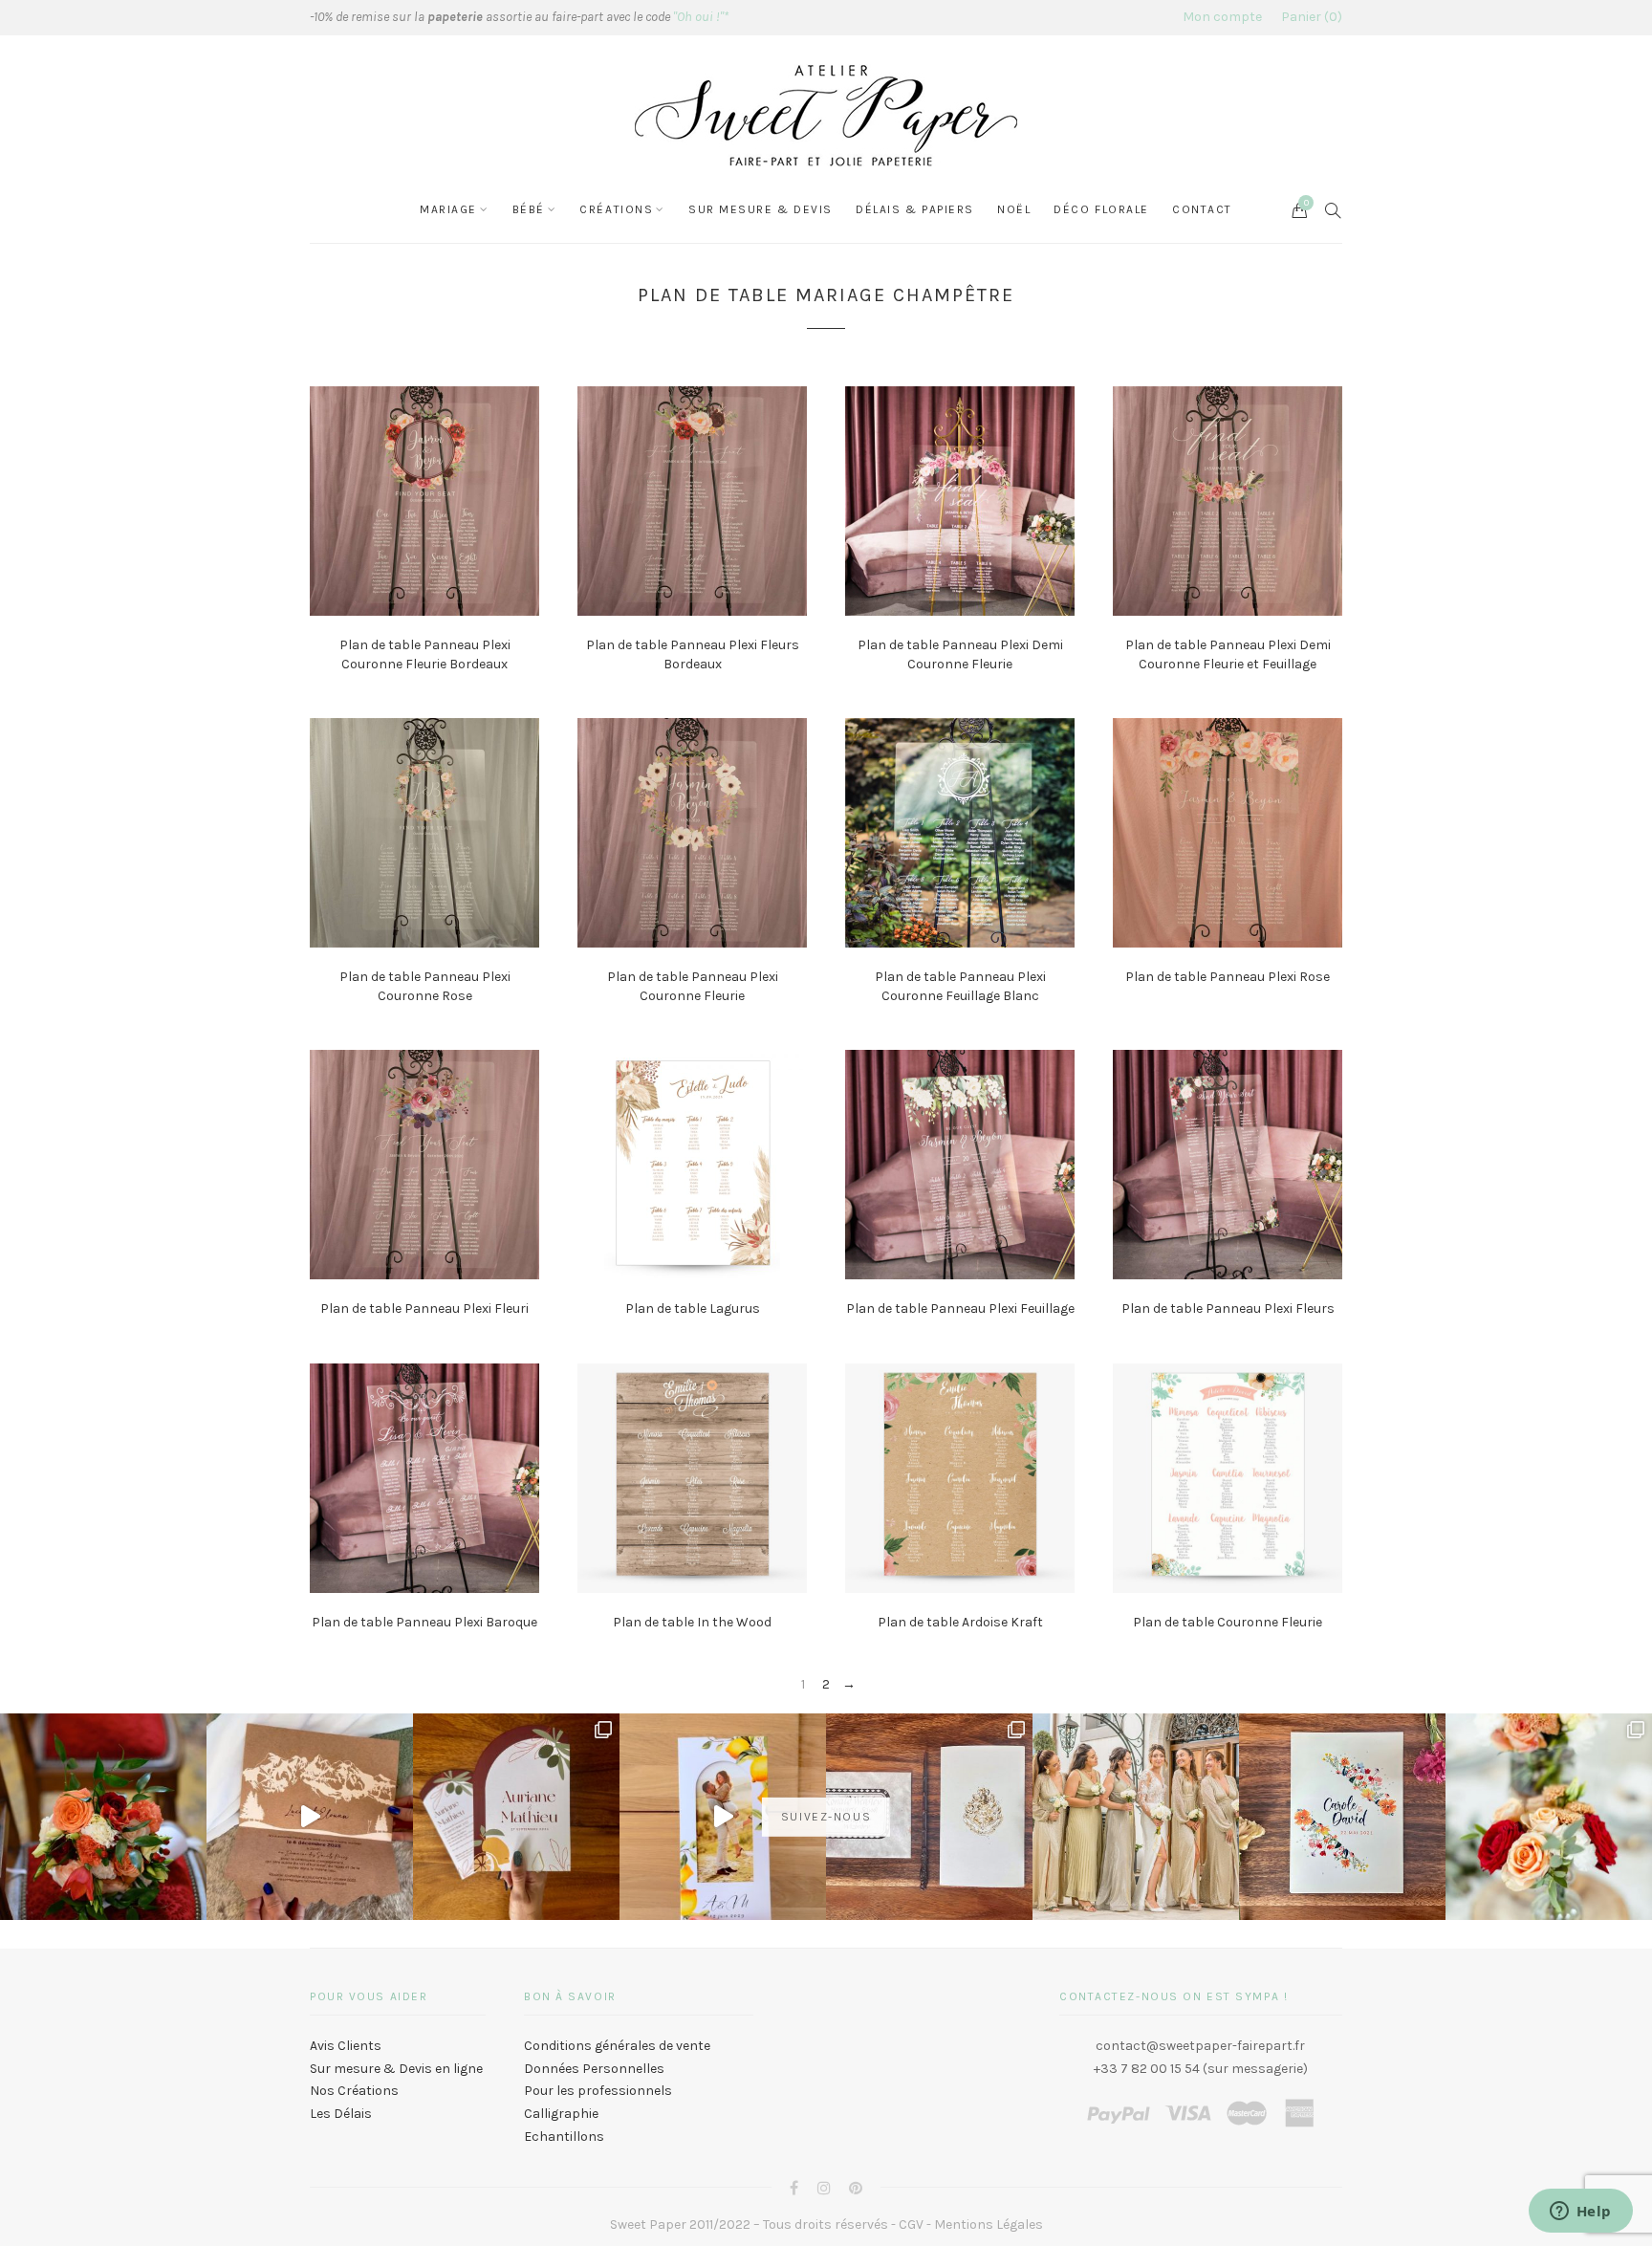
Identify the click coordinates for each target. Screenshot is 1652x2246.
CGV (911, 2224)
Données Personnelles (594, 2069)
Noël (1014, 209)
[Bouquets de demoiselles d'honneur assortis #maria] (1136, 1817)
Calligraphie (561, 2114)
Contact (1202, 209)
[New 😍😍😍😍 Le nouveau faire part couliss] (723, 1817)
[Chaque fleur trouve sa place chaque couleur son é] (103, 1817)
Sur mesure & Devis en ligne (396, 2069)
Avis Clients (346, 2046)
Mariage (448, 209)
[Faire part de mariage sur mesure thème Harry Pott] (929, 1817)
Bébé (529, 209)
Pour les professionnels (598, 2091)
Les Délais (341, 2114)
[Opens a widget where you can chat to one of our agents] (1580, 2213)
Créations (616, 209)
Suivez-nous (826, 1817)
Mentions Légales (989, 2224)
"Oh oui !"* (701, 17)
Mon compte (1222, 17)
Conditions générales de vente (617, 2046)
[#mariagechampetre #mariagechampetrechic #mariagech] (1549, 1817)
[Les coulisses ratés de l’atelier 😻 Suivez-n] (310, 1817)
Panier (1309, 17)
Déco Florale (1101, 209)
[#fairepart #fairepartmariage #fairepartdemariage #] (516, 1817)
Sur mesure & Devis (761, 209)
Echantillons (564, 2137)
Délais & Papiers (915, 209)
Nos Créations (354, 2091)
